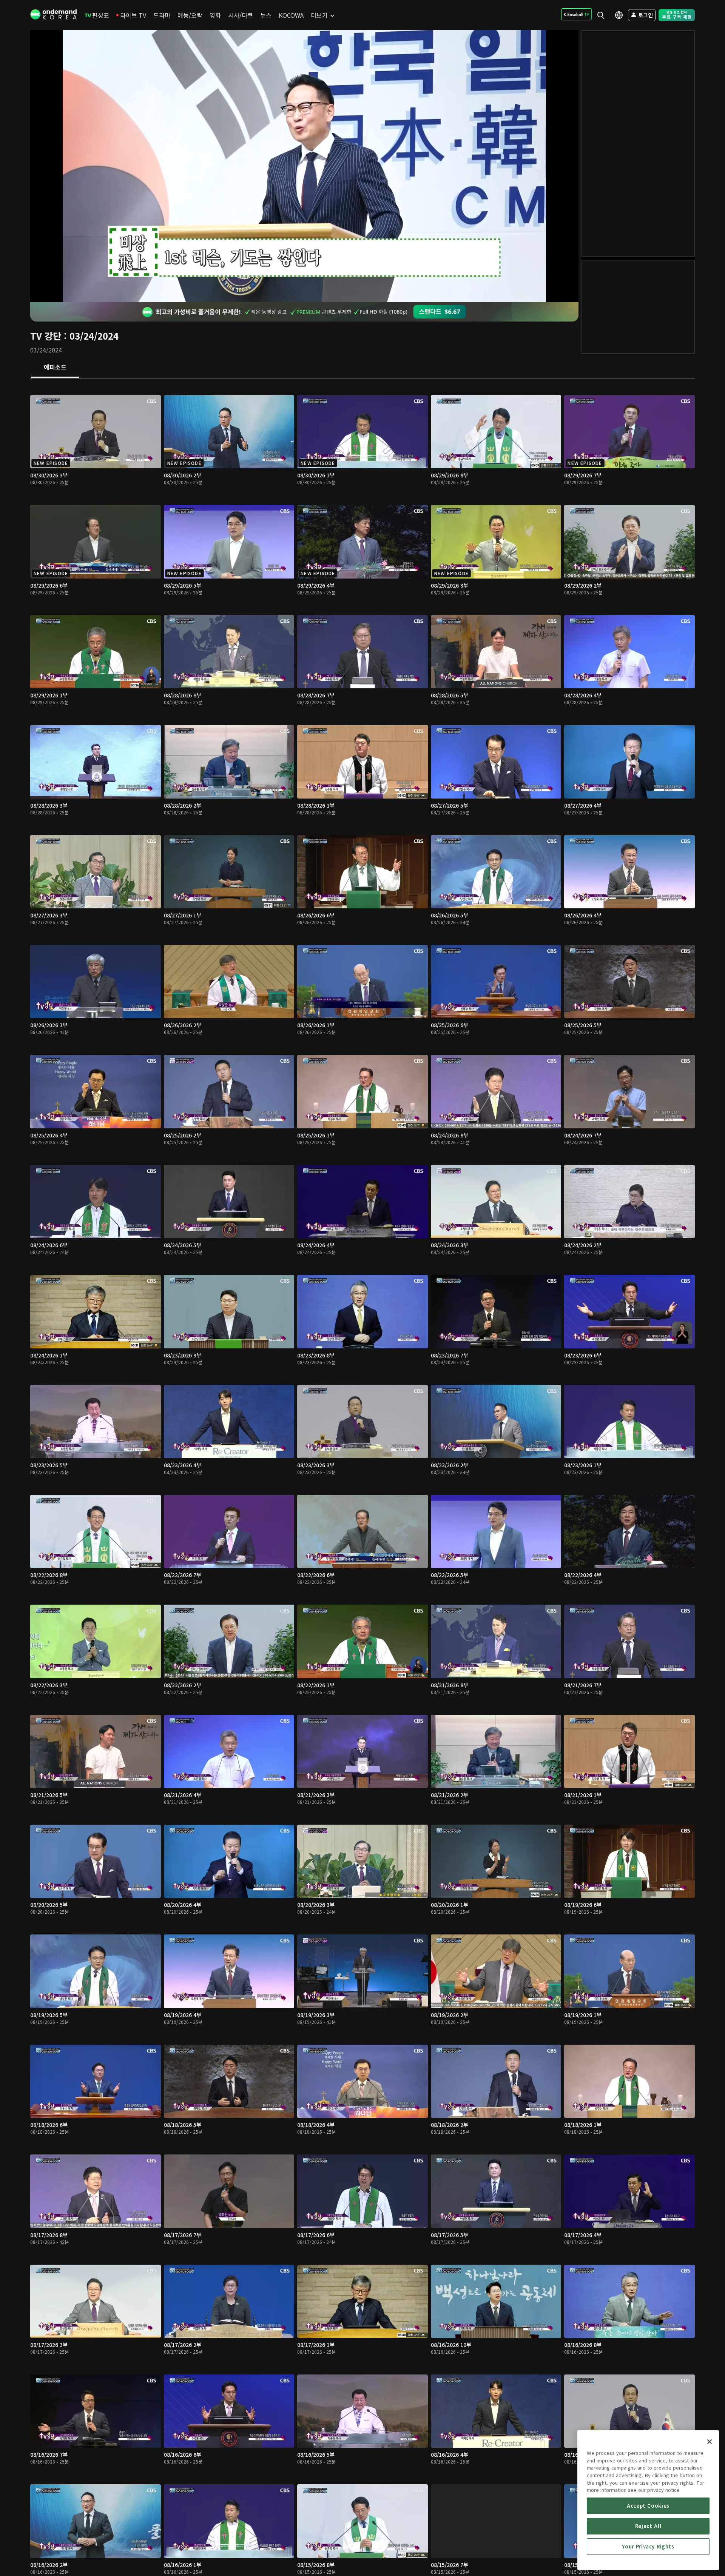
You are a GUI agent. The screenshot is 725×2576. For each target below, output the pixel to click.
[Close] (710, 2442)
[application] (304, 166)
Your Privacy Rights (648, 2546)
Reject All (648, 2526)
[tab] (55, 368)
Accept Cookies (648, 2506)
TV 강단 (46, 336)
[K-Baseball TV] (576, 14)
